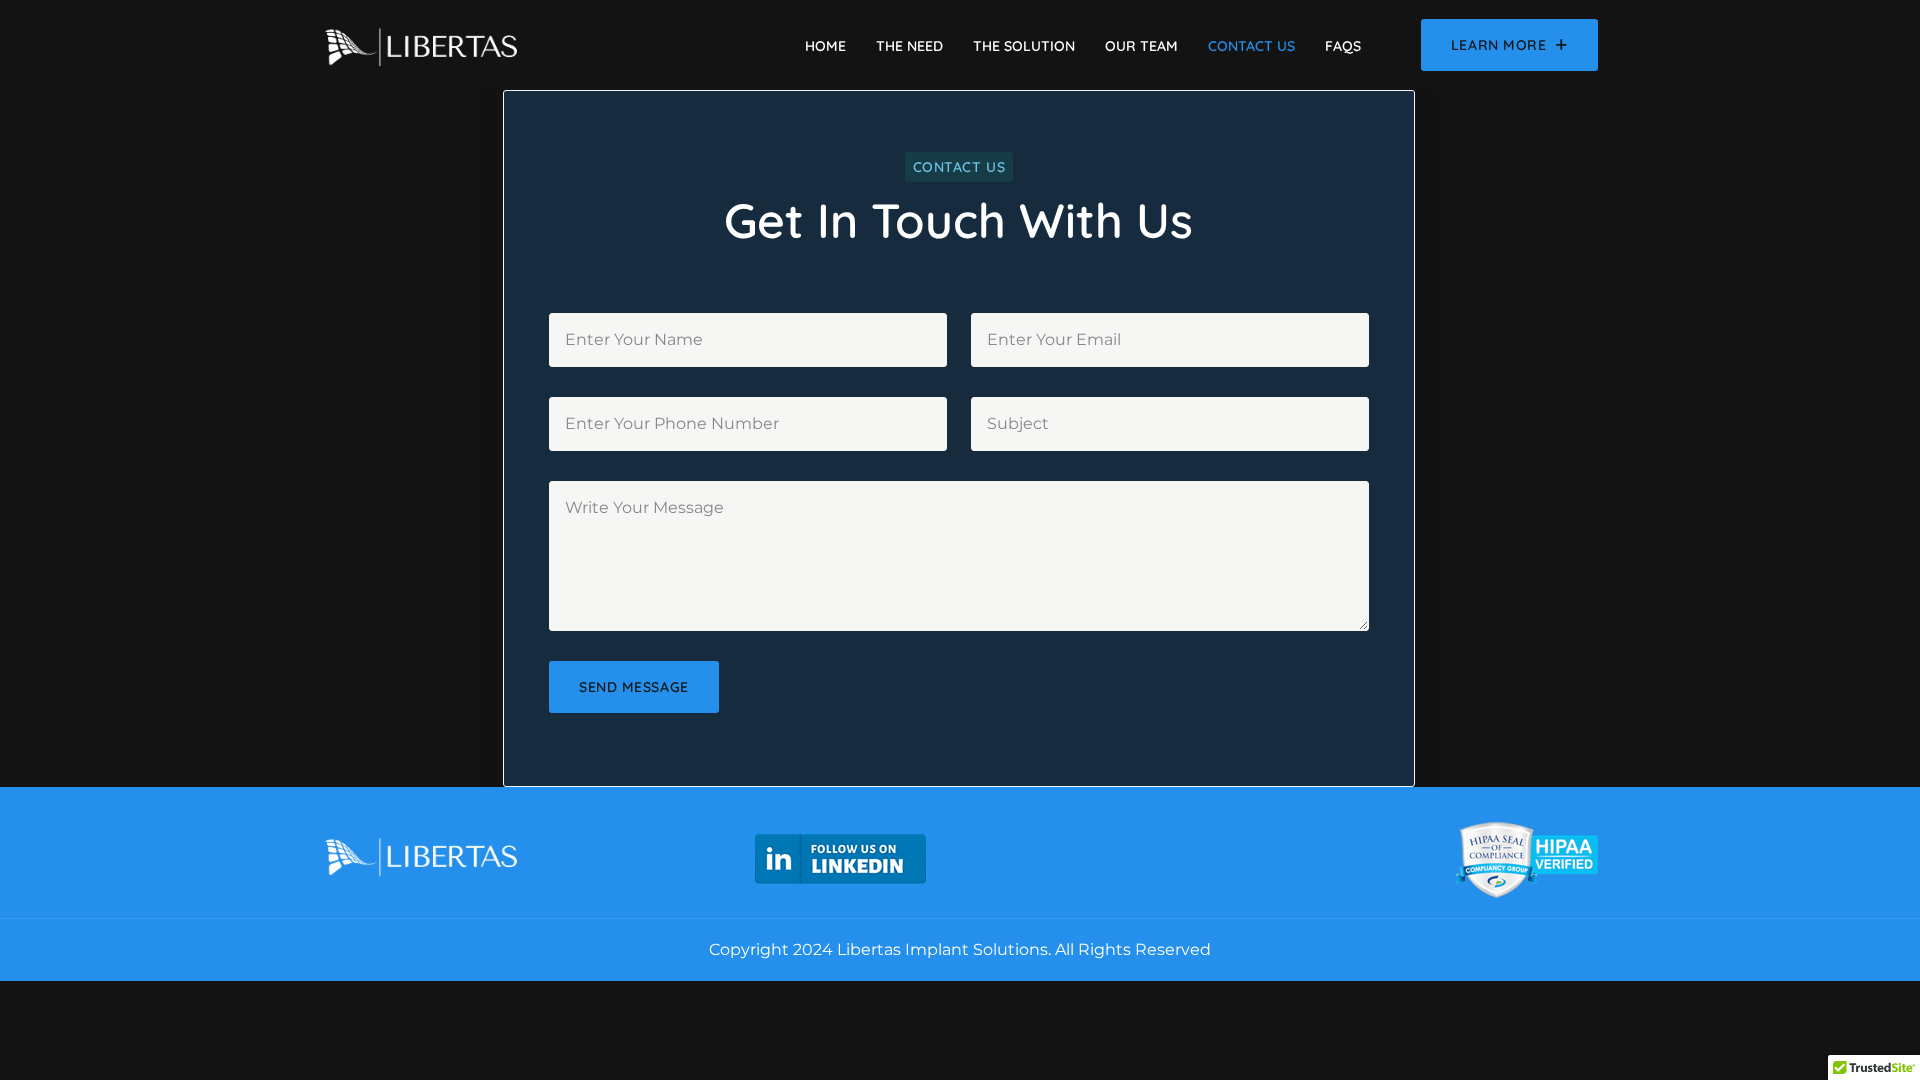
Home (825, 46)
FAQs (1343, 46)
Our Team (1141, 46)
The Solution (1024, 46)
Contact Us (1251, 46)
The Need (909, 46)
